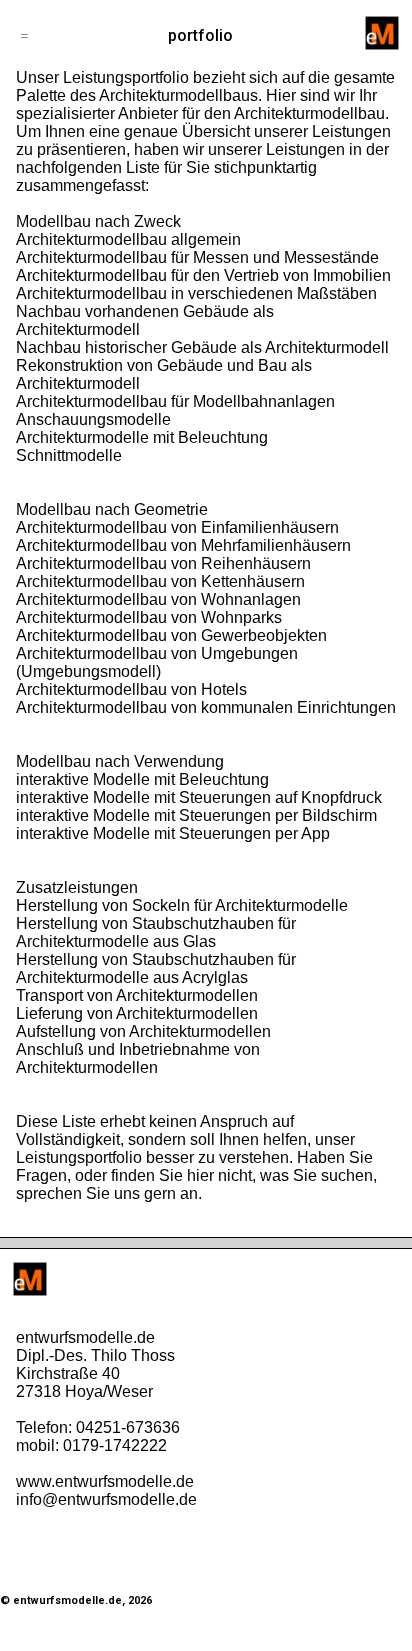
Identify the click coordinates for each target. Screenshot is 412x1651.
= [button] (24, 35)
